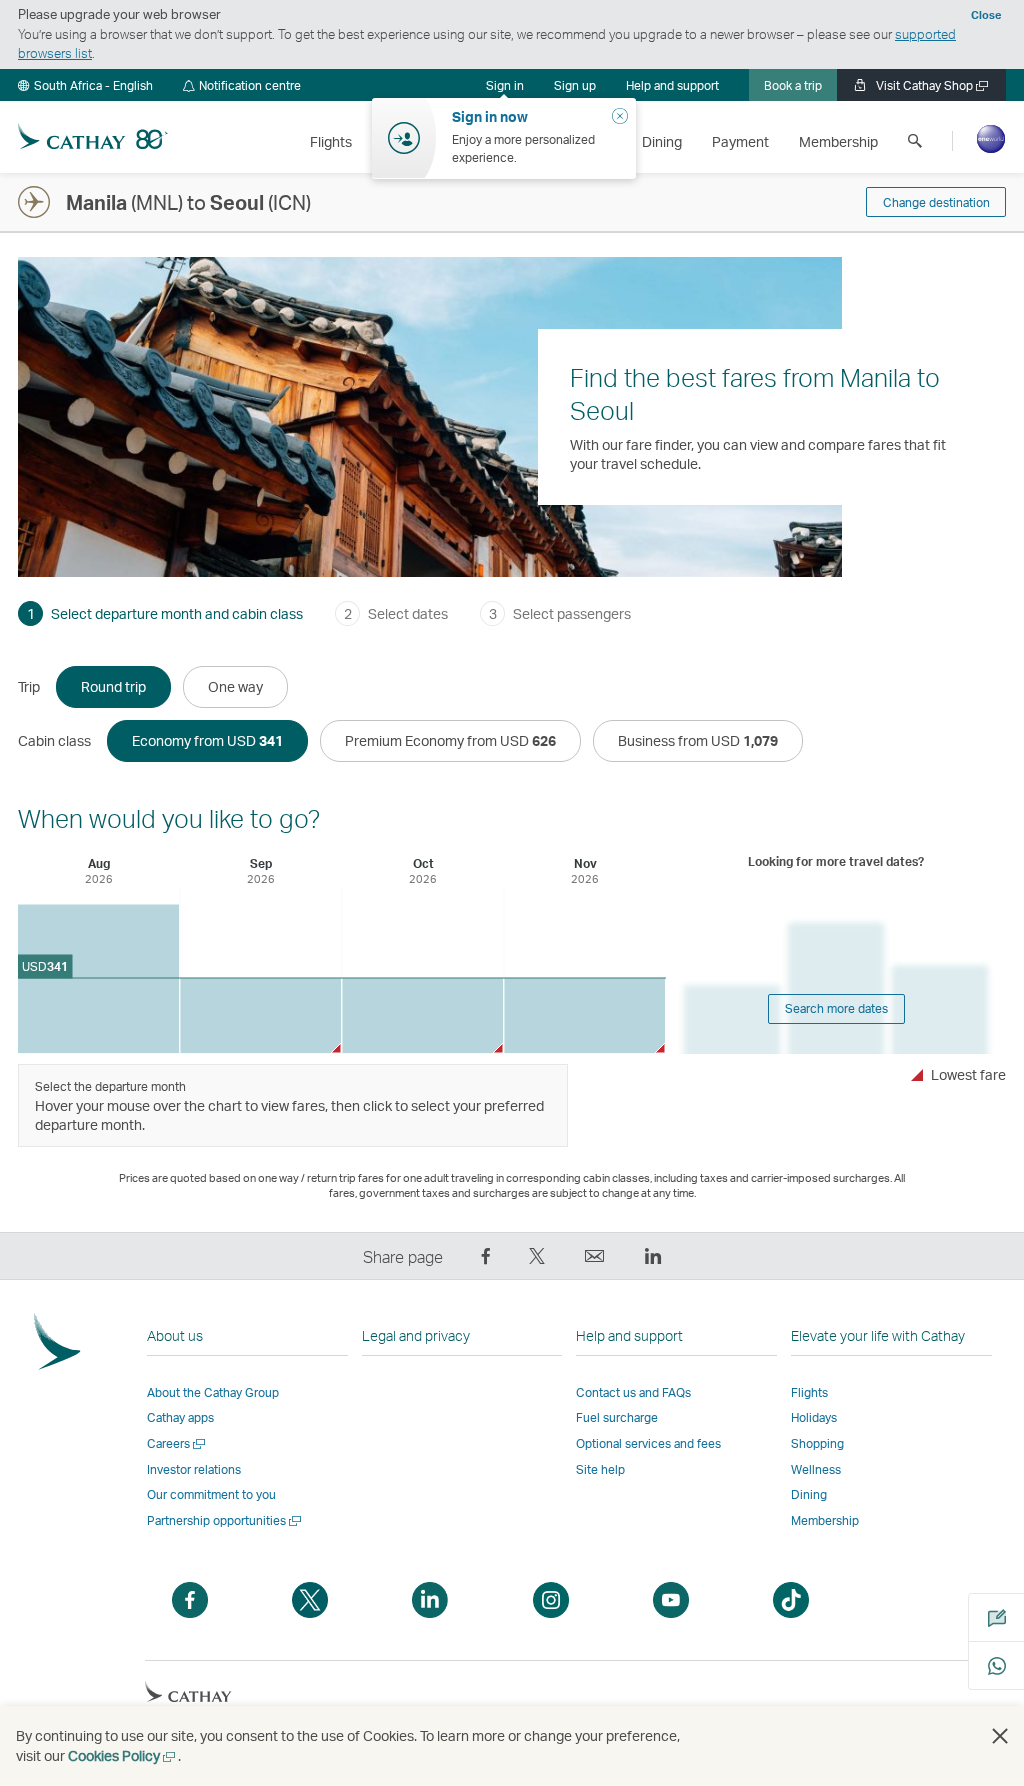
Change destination (936, 202)
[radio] (113, 687)
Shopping (817, 1443)
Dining (809, 1494)
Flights (809, 1392)
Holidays (814, 1417)
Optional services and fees (648, 1443)
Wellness (816, 1469)
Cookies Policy (123, 1755)
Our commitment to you (211, 1494)
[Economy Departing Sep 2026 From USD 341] (260, 1015)
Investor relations (194, 1469)
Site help (600, 1469)
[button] (85, 85)
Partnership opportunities (225, 1520)
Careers (177, 1443)
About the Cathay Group (213, 1392)
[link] (575, 85)
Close (986, 15)
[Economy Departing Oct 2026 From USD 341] (422, 1015)
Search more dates (836, 1008)
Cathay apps (180, 1417)
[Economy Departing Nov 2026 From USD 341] (584, 1015)
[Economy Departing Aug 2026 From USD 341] (98, 978)
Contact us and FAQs (633, 1392)
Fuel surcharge (617, 1417)
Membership (825, 1520)
